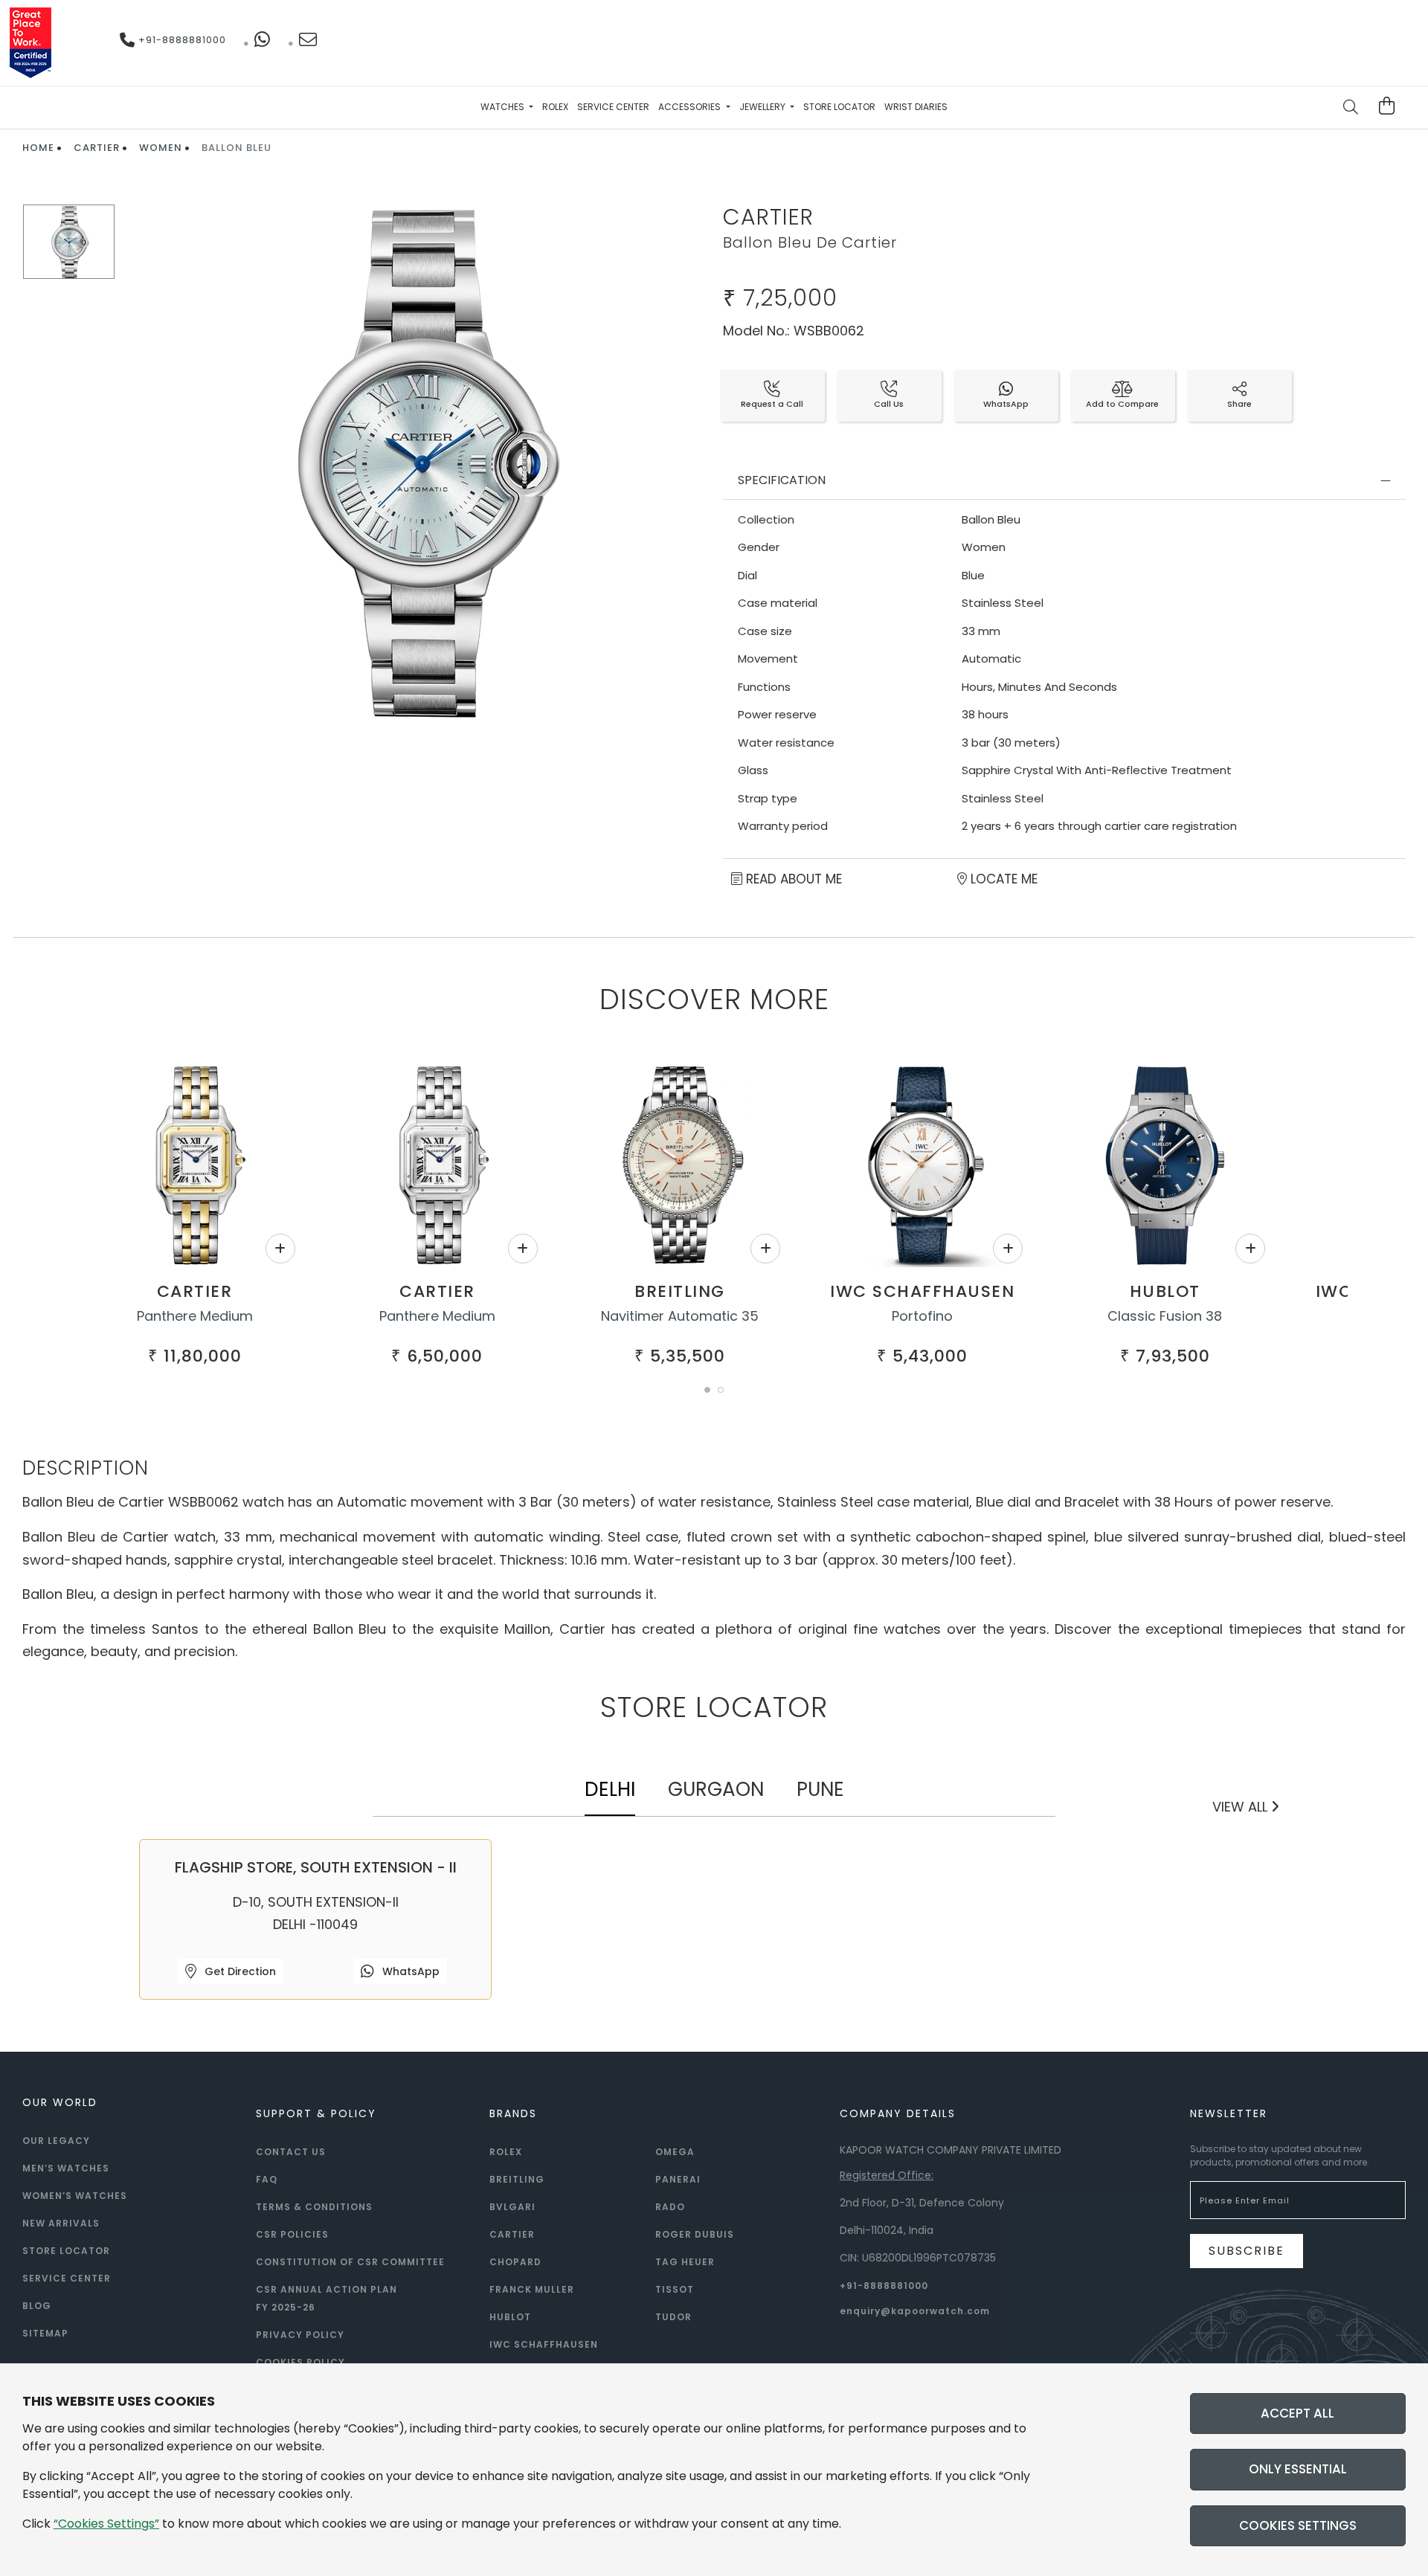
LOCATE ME (1002, 879)
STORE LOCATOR (66, 2251)
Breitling (680, 1291)
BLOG (37, 2306)
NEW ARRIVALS (61, 2223)
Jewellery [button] (763, 107)
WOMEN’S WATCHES (75, 2196)
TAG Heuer (685, 2262)
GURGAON (716, 1789)
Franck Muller (532, 2289)
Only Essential (1298, 2469)
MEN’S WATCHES (66, 2168)
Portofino (922, 1316)
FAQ (267, 2179)
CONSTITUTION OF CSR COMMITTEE (350, 2262)
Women (161, 148)
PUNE (820, 1789)
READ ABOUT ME (792, 879)
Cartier (97, 148)
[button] (707, 1390)
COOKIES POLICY (300, 2362)
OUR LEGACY (56, 2141)
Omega (675, 2152)
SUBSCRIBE (1247, 2251)
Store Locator (839, 107)
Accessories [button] (691, 107)
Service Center (613, 107)
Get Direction (239, 1971)
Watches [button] (504, 107)
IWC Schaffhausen (922, 1291)
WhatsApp (409, 1971)
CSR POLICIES (292, 2234)
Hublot (1165, 1291)
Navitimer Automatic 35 (680, 1316)
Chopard (515, 2262)
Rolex (555, 107)
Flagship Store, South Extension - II (316, 1867)
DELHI (610, 1789)
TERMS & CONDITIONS (314, 2207)
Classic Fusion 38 (1165, 1316)
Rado (670, 2207)
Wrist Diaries (916, 107)
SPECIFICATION (782, 480)
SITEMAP (45, 2333)
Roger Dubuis (695, 2234)
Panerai (678, 2179)
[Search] (1351, 109)
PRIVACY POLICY (300, 2335)
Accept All (1297, 2413)
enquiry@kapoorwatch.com (915, 2311)
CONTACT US (291, 2152)
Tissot (675, 2289)
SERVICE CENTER (67, 2278)
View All (1242, 1807)
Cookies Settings (1298, 2525)
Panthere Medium (195, 1316)
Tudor (673, 2317)
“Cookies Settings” (106, 2524)
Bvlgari (512, 2207)
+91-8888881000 (181, 40)
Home (38, 148)
